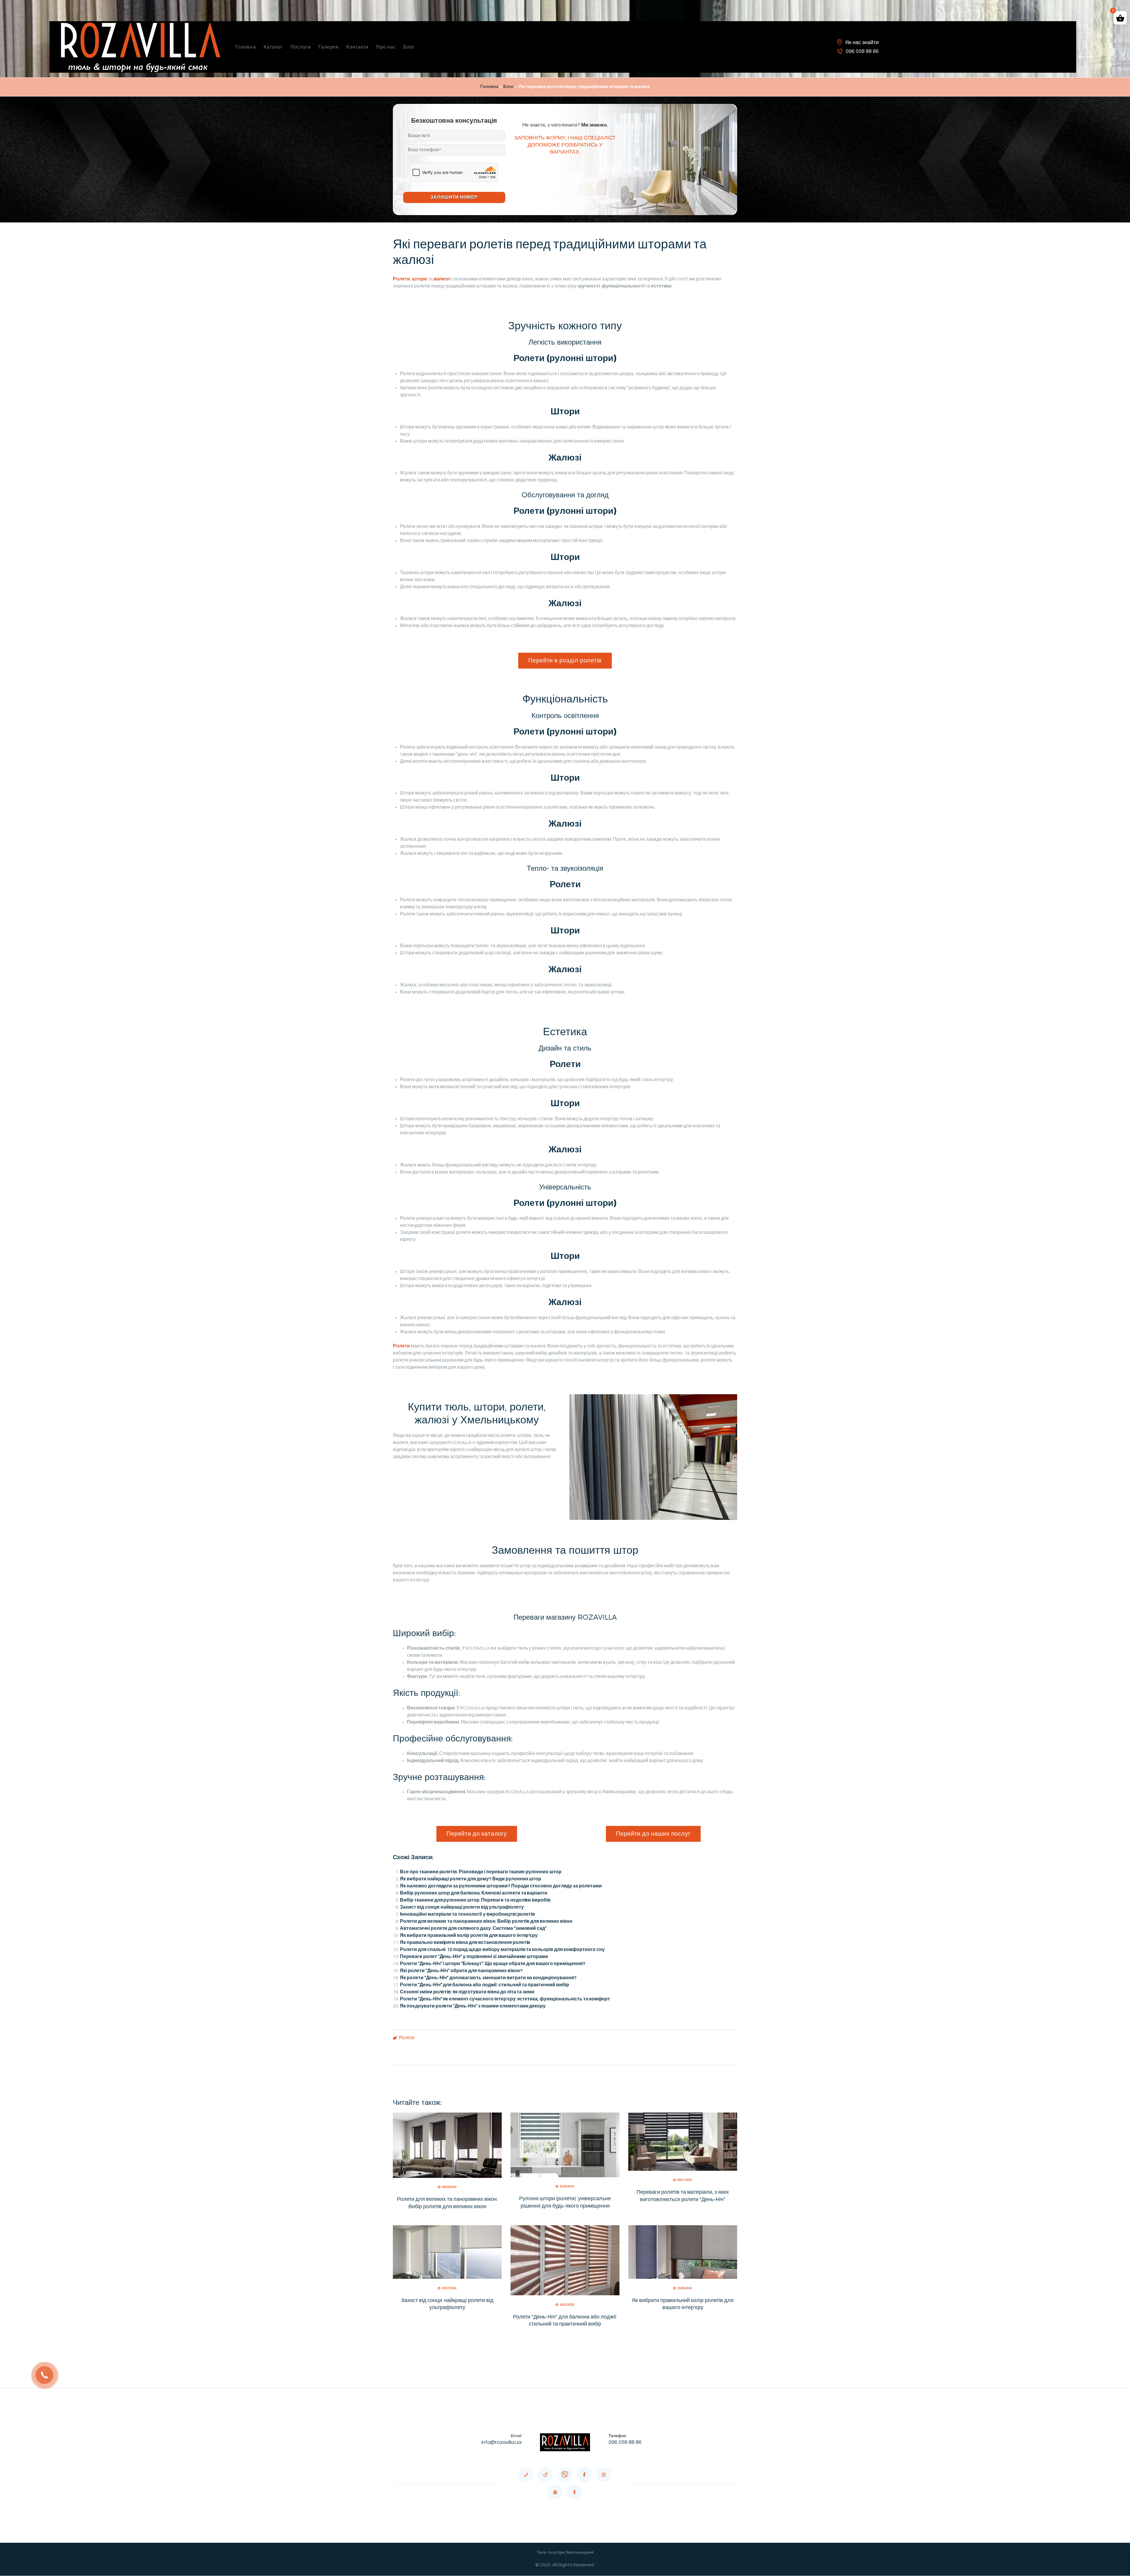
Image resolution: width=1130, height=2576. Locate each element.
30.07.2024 (449, 2288)
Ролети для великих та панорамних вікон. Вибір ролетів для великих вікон (486, 1921)
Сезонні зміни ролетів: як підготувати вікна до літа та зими (467, 1992)
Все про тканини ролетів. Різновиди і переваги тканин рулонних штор (481, 1872)
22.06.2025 (567, 2186)
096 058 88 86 (625, 2442)
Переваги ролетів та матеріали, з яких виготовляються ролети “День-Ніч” (683, 2196)
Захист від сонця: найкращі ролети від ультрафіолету (462, 1907)
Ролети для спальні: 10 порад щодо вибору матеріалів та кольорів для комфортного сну (502, 1950)
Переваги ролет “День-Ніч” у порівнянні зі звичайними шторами (474, 1957)
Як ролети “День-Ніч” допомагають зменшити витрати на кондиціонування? (488, 1978)
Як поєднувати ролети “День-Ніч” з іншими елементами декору (473, 2006)
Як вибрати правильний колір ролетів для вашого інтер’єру (469, 1935)
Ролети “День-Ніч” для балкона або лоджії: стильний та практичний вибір (485, 1985)
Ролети (407, 2038)
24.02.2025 (567, 2305)
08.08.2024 (449, 2187)
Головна (489, 87)
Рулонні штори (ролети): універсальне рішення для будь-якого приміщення (565, 2202)
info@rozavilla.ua (502, 2442)
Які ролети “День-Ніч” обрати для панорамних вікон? (461, 1971)
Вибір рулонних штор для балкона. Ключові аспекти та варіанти (474, 1893)
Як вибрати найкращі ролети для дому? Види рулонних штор (471, 1879)
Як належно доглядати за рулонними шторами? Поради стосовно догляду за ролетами (501, 1886)
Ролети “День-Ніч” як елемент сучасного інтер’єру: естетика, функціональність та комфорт (505, 1999)
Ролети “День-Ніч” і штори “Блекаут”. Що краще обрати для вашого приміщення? (493, 1964)
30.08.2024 (685, 2288)
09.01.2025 (685, 2180)
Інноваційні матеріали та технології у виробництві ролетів (467, 1914)
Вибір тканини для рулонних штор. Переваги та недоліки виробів (475, 1900)
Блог (508, 87)
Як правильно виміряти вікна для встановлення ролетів (465, 1942)
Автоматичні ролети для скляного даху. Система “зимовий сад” (473, 1928)
